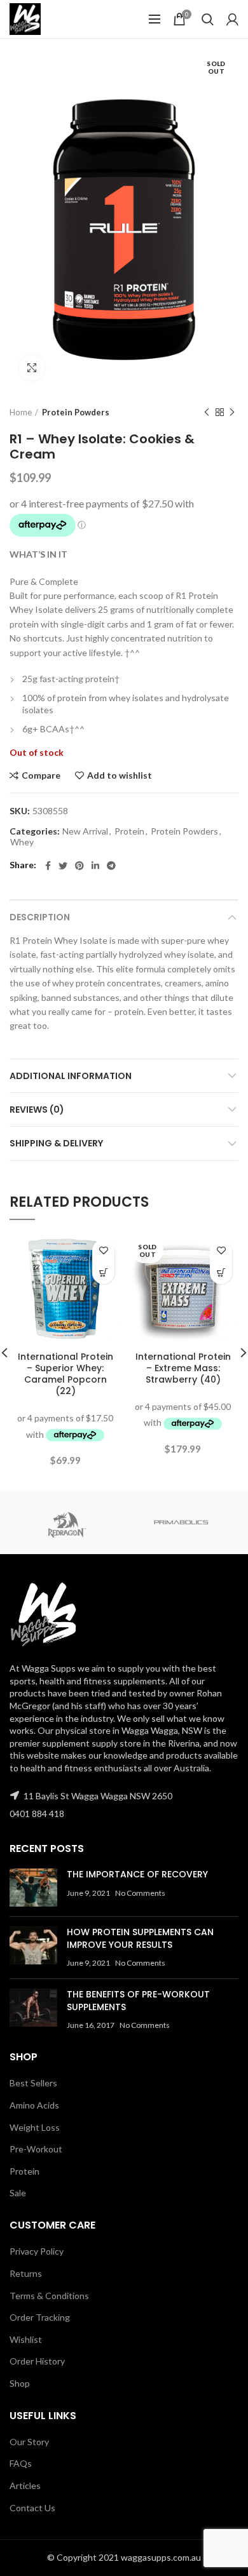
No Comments (140, 1893)
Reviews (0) (37, 1110)
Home (21, 412)
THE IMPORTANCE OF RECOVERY (137, 1874)
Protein (129, 831)
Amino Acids (34, 2105)
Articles (25, 2485)
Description (40, 917)
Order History (37, 2361)
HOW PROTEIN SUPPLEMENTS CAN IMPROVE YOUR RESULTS (140, 1938)
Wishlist (26, 2339)
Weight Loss (35, 2127)
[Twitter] (63, 866)
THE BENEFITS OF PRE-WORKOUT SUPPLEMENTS (138, 2001)
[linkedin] (95, 866)
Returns (26, 2273)
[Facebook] (48, 866)
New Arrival (85, 831)
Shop (20, 2383)
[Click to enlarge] (32, 368)
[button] (103, 1273)
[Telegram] (111, 866)
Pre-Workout (36, 2149)
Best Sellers (33, 2083)
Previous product (207, 412)
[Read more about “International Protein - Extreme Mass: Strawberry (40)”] (221, 1273)
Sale (18, 2193)
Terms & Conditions (49, 2296)
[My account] (232, 19)
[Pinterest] (79, 866)
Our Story (29, 2442)
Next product (232, 412)
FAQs (21, 2463)
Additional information (71, 1076)
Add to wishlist (120, 775)
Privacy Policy (37, 2251)
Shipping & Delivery (56, 1143)
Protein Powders (76, 412)
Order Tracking (40, 2317)
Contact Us (32, 2508)
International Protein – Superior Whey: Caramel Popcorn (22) (65, 1374)
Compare (41, 775)
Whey (22, 842)
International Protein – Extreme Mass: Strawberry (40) (183, 1368)
